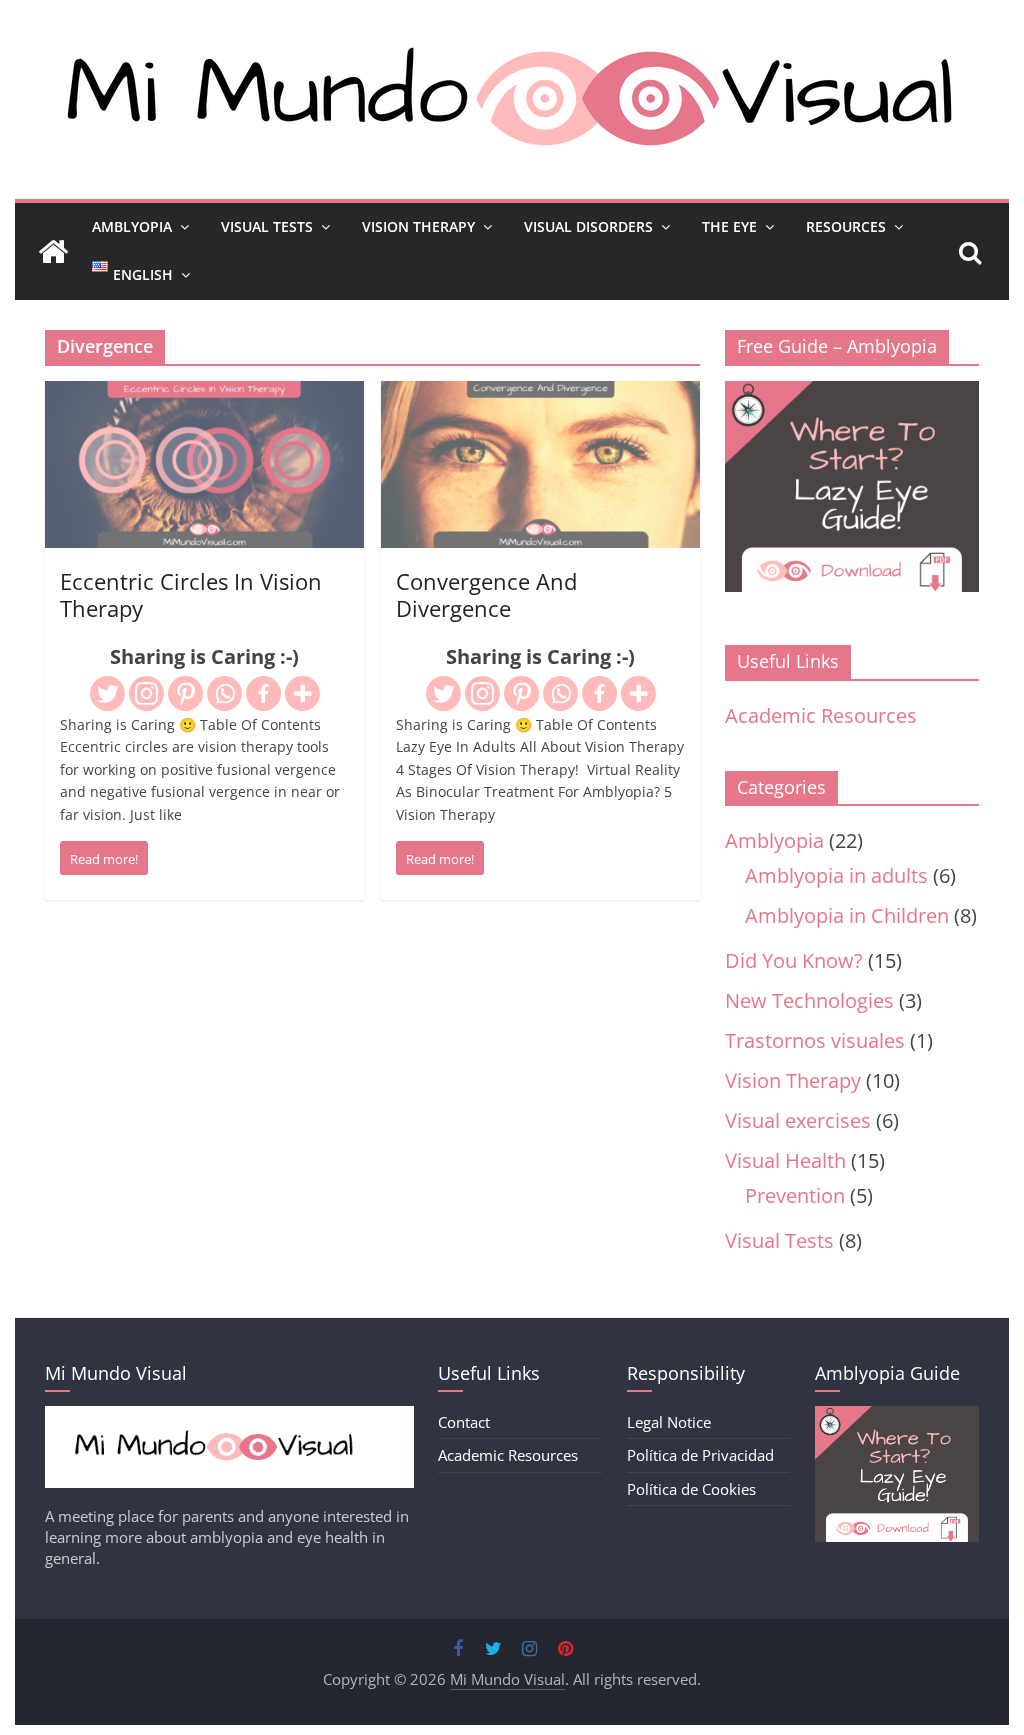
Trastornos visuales (815, 1040)
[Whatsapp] (224, 693)
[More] (302, 693)
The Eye (729, 226)
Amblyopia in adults (836, 875)
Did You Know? (794, 960)
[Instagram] (146, 693)
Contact (464, 1422)
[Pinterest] (185, 693)
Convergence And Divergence (486, 594)
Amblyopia (132, 226)
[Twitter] (107, 693)
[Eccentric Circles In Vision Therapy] (204, 396)
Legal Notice (669, 1422)
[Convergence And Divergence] (540, 396)
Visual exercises (798, 1120)
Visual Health (785, 1160)
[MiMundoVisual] (229, 1416)
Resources (846, 226)
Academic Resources (821, 715)
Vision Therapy (418, 226)
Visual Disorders (588, 226)
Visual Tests (267, 226)
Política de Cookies (691, 1489)
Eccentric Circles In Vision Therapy (191, 594)
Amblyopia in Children (847, 915)
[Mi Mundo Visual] (53, 252)
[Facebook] (263, 693)
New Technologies (809, 1000)
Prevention (795, 1195)
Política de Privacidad (700, 1455)
